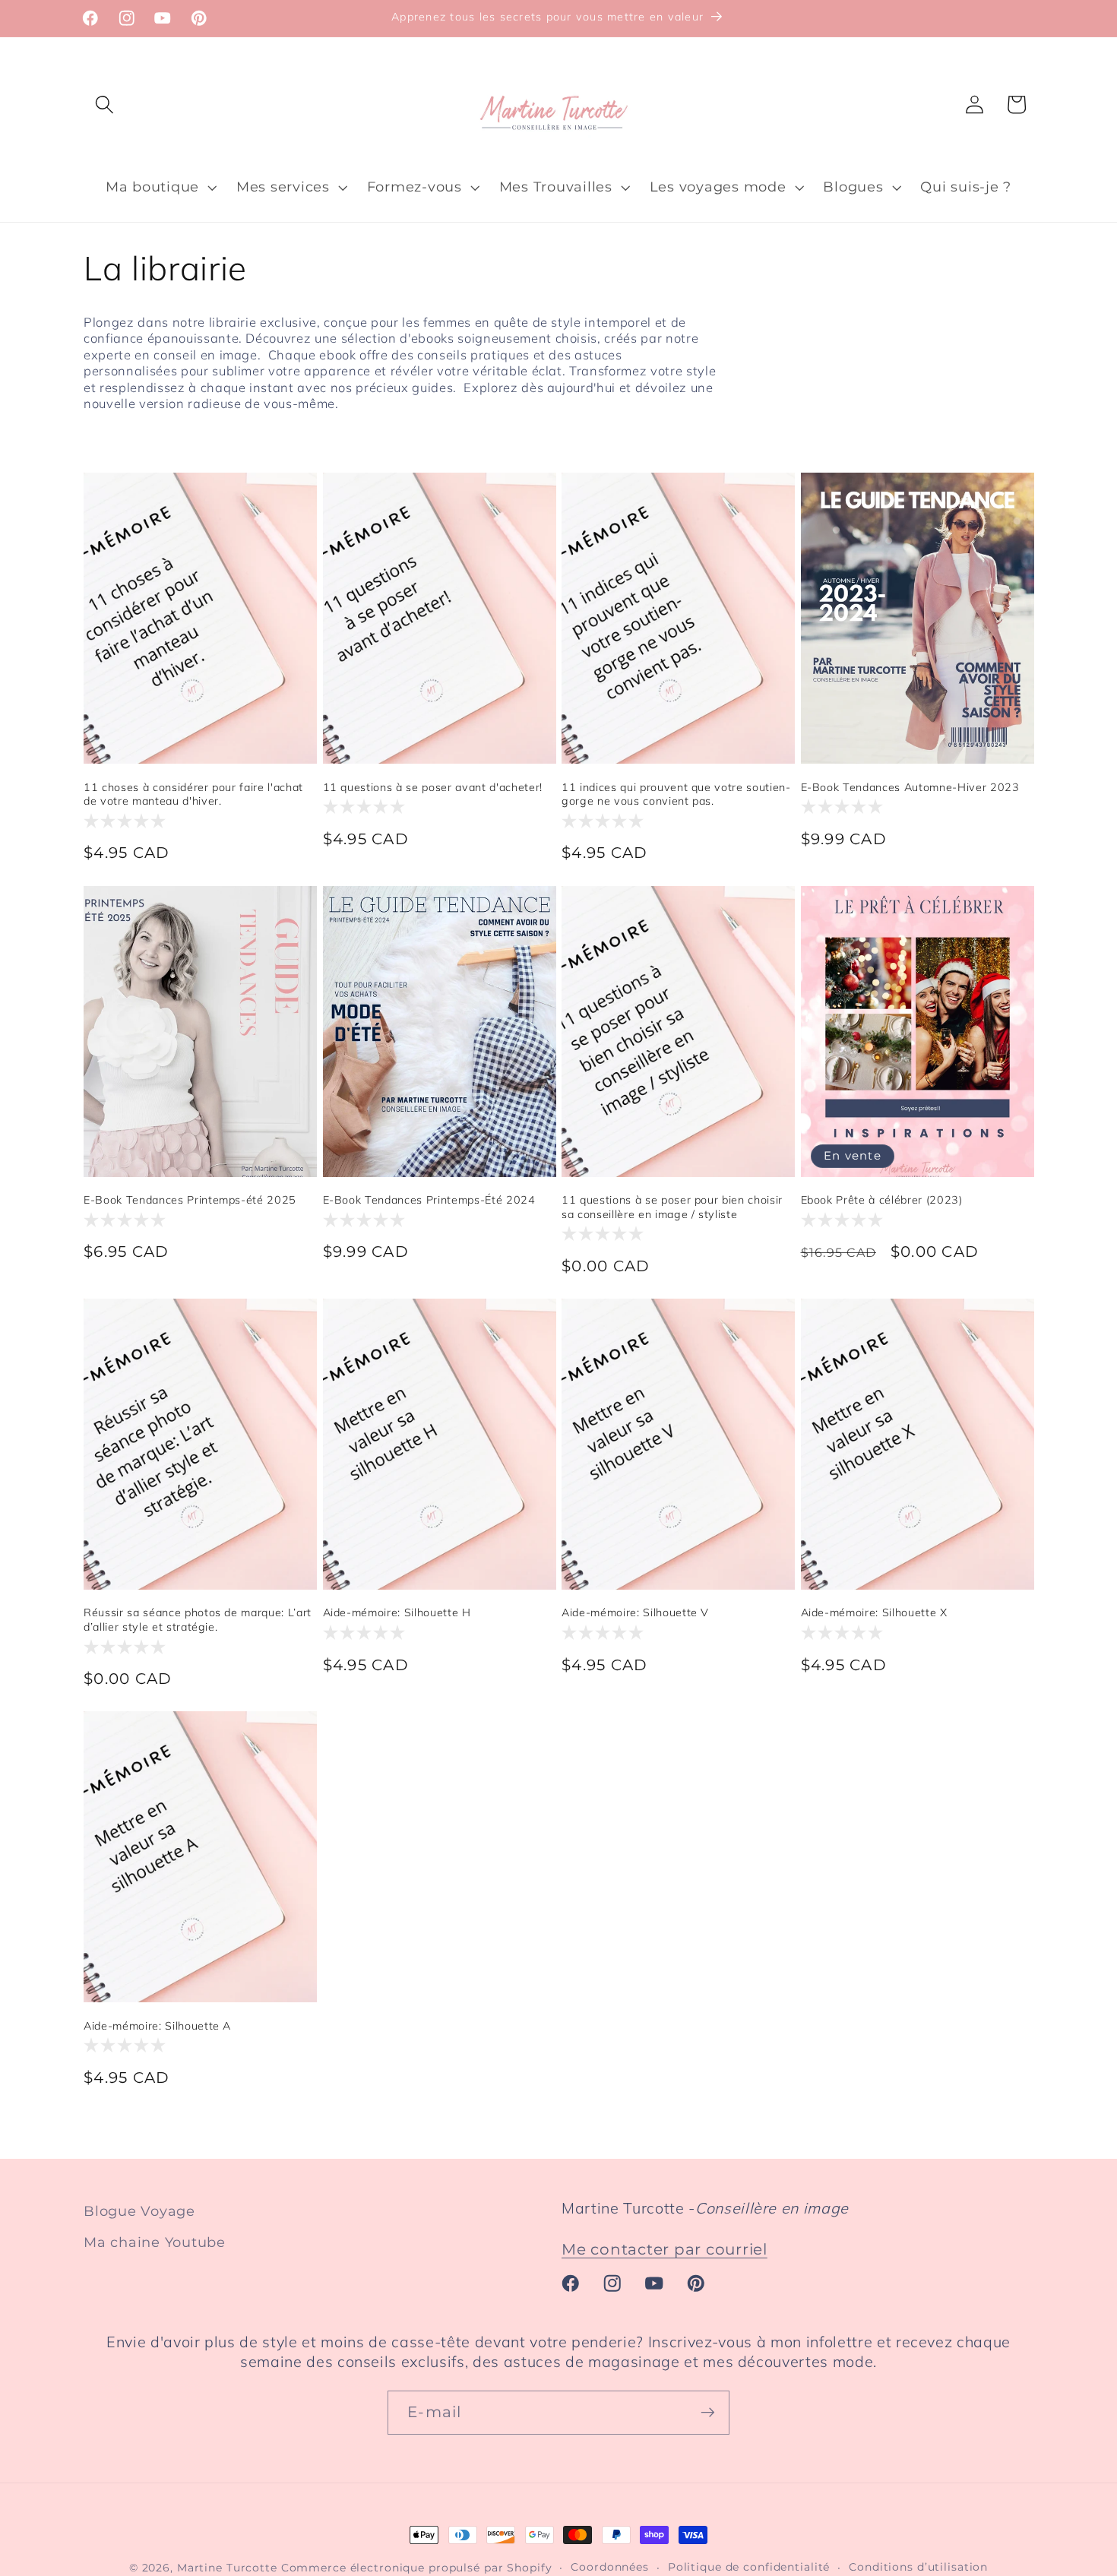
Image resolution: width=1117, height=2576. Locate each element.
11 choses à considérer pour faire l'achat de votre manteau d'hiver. (193, 794)
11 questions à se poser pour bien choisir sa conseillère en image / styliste (672, 1207)
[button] (104, 104)
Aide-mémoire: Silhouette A (157, 2026)
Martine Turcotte (227, 2568)
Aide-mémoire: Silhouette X (874, 1612)
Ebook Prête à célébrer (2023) (882, 1200)
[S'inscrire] (708, 2413)
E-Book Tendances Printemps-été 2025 (190, 1200)
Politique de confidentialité (749, 2567)
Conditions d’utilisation (918, 2567)
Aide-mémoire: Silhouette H (397, 1612)
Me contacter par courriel (665, 2249)
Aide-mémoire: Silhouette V (635, 1612)
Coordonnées (610, 2567)
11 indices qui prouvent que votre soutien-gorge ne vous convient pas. (676, 794)
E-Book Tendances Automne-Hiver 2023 (910, 787)
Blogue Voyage (139, 2211)
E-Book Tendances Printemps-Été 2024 (429, 1200)
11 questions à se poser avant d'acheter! (433, 787)
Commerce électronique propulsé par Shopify (417, 2568)
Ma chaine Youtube (155, 2243)
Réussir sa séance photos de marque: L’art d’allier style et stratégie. (198, 1620)
